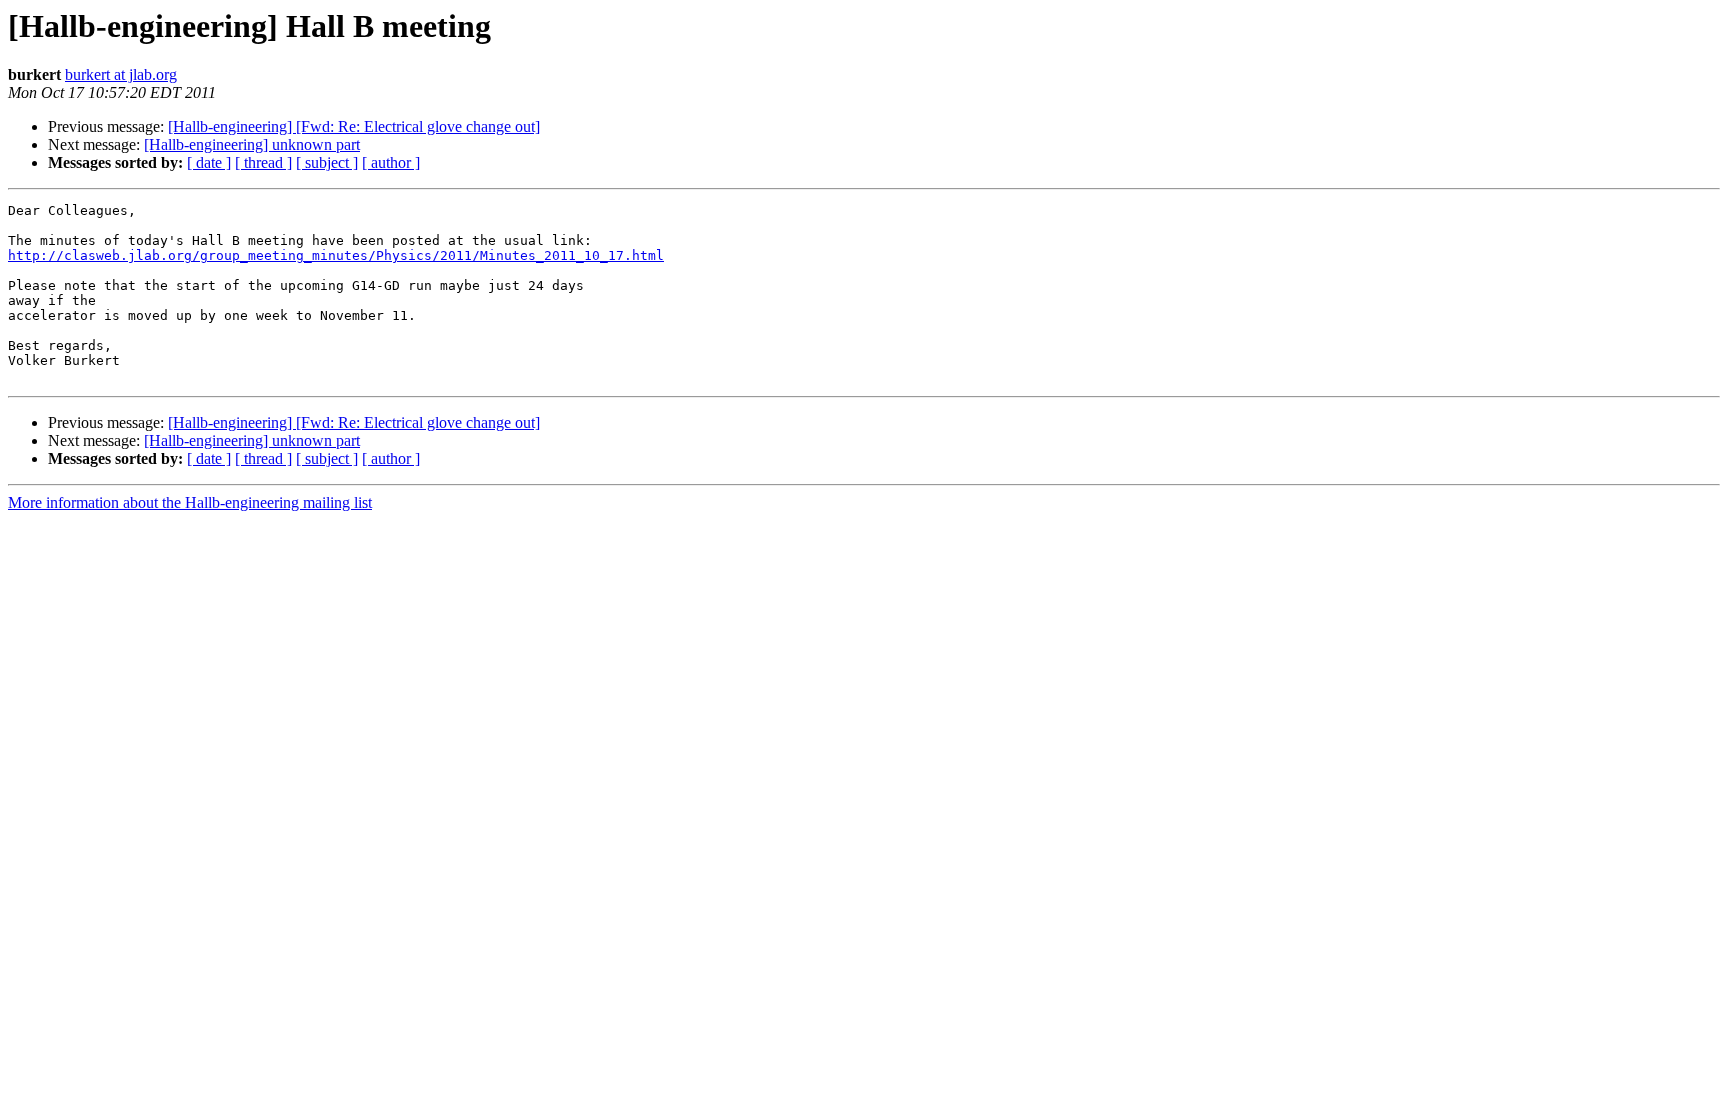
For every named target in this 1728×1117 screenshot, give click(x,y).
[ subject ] (327, 162)
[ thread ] (263, 162)
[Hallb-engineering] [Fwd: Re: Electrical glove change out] (354, 126)
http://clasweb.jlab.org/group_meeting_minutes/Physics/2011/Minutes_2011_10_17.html (336, 255)
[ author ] (391, 162)
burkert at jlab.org (121, 74)
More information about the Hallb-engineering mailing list (190, 502)
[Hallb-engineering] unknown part (252, 144)
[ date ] (209, 162)
